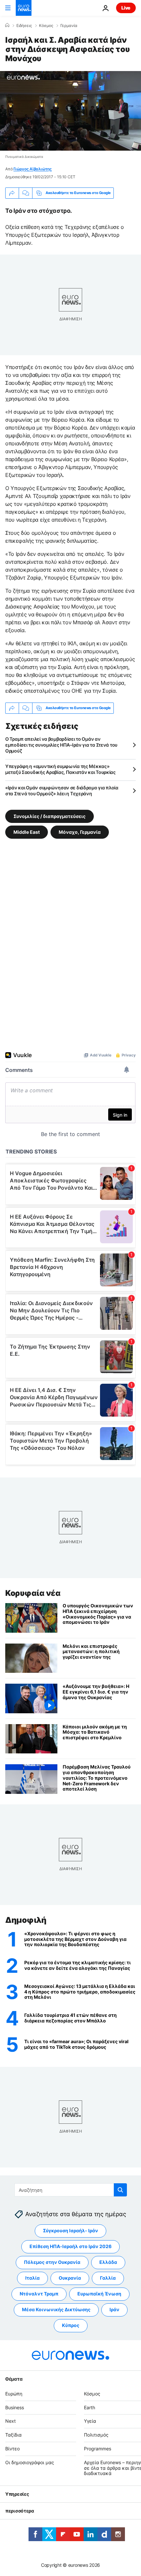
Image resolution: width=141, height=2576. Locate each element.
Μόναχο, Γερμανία (80, 832)
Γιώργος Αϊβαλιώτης (33, 169)
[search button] (120, 2190)
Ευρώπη (14, 2393)
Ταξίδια (13, 2435)
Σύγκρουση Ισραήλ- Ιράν (70, 2230)
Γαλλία (108, 2278)
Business (15, 2407)
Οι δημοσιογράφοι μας (30, 2462)
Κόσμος (46, 26)
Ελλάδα (108, 2262)
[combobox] (71, 2190)
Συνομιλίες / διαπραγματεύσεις (50, 816)
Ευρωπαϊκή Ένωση (99, 2294)
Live (126, 8)
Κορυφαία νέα (33, 1593)
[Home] (7, 25)
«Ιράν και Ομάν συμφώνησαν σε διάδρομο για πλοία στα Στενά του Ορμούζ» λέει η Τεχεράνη (62, 791)
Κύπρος (71, 2325)
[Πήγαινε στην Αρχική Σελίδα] (24, 8)
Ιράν (114, 2309)
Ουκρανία (70, 2278)
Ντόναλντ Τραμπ (39, 2294)
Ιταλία (32, 2278)
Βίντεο (12, 2449)
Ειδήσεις (24, 26)
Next (10, 2421)
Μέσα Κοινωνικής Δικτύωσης (56, 2309)
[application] (70, 111)
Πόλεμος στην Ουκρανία (52, 2262)
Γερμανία (69, 26)
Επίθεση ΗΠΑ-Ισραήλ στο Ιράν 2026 (70, 2246)
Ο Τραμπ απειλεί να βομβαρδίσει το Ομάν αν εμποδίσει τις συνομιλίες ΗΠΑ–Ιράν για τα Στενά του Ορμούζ (61, 745)
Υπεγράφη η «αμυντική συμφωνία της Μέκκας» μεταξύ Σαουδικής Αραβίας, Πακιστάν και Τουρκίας (60, 769)
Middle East (27, 832)
